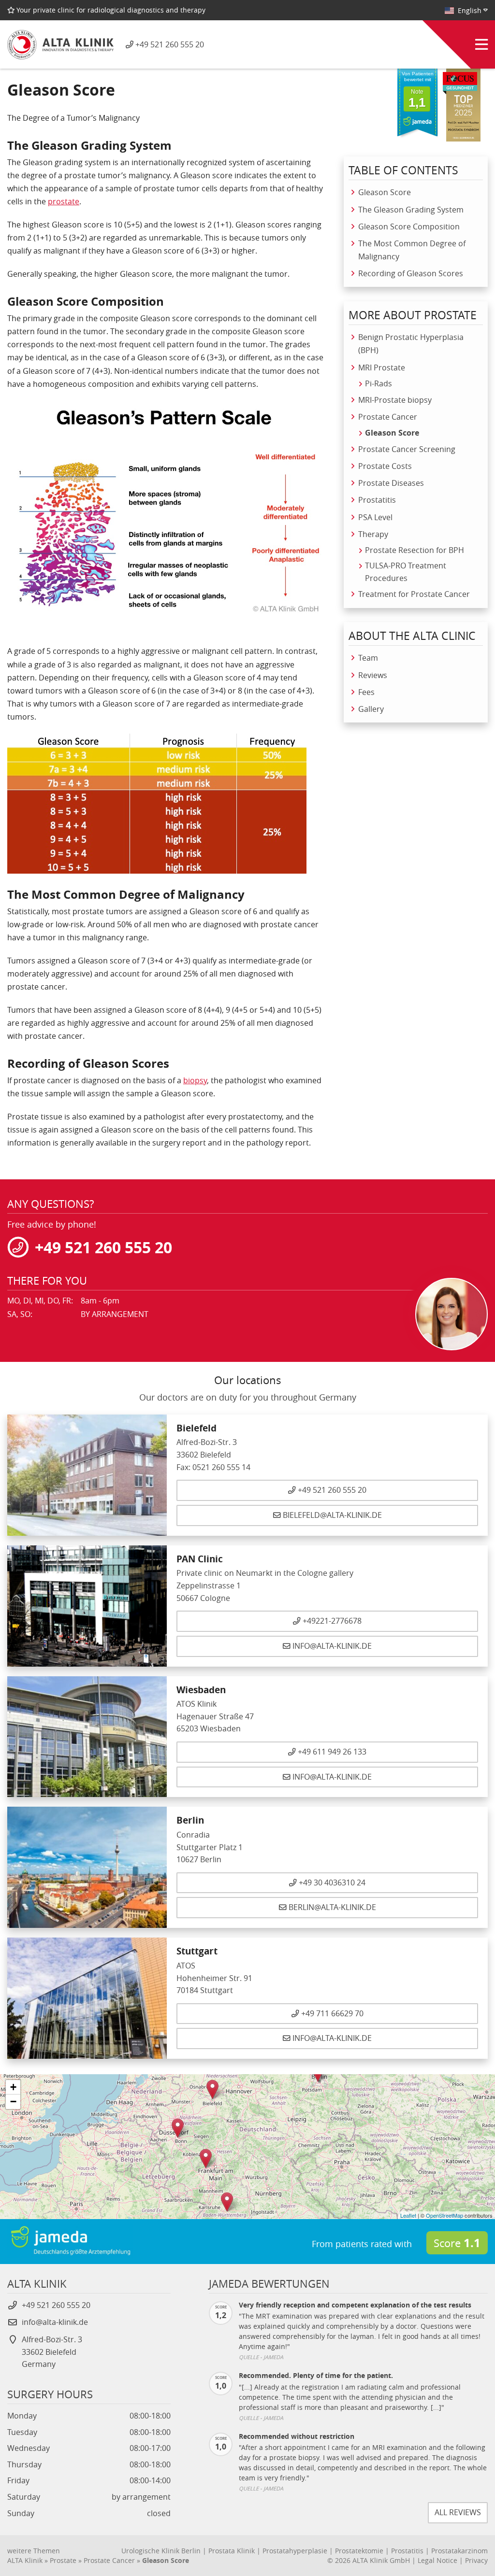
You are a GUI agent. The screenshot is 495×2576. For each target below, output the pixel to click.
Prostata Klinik (232, 2550)
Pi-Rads (379, 384)
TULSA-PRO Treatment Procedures (406, 572)
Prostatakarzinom (459, 2550)
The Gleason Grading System (411, 210)
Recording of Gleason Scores (411, 273)
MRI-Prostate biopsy (395, 400)
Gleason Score (385, 192)
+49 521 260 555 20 (331, 1490)
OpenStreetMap (444, 2215)
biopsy (195, 1080)
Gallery (371, 709)
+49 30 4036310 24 (331, 1883)
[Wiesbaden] (206, 2158)
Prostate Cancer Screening (407, 449)
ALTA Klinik (25, 2561)
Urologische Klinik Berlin (161, 2550)
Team (368, 658)
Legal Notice (437, 2561)
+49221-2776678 (331, 1621)
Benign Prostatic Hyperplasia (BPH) (411, 344)
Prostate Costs (385, 466)
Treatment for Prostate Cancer (414, 594)
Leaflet (408, 2215)
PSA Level (375, 517)
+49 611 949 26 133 (331, 1752)
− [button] (13, 2102)
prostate (64, 201)
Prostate (63, 2561)
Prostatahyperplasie (295, 2550)
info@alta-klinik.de (332, 1646)
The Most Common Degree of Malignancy (412, 250)
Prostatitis (377, 500)
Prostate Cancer (388, 417)
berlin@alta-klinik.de (332, 1908)
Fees (366, 692)
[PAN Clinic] (178, 2128)
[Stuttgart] (227, 2202)
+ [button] (13, 2087)
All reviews (458, 2512)
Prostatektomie (359, 2550)
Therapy (373, 534)
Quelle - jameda (261, 2357)
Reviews (373, 675)
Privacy (476, 2561)
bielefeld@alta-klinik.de (332, 1515)
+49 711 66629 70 (331, 2014)
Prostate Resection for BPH (415, 550)
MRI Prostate (382, 368)
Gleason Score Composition (409, 226)
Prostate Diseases (391, 483)
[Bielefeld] (212, 2089)
